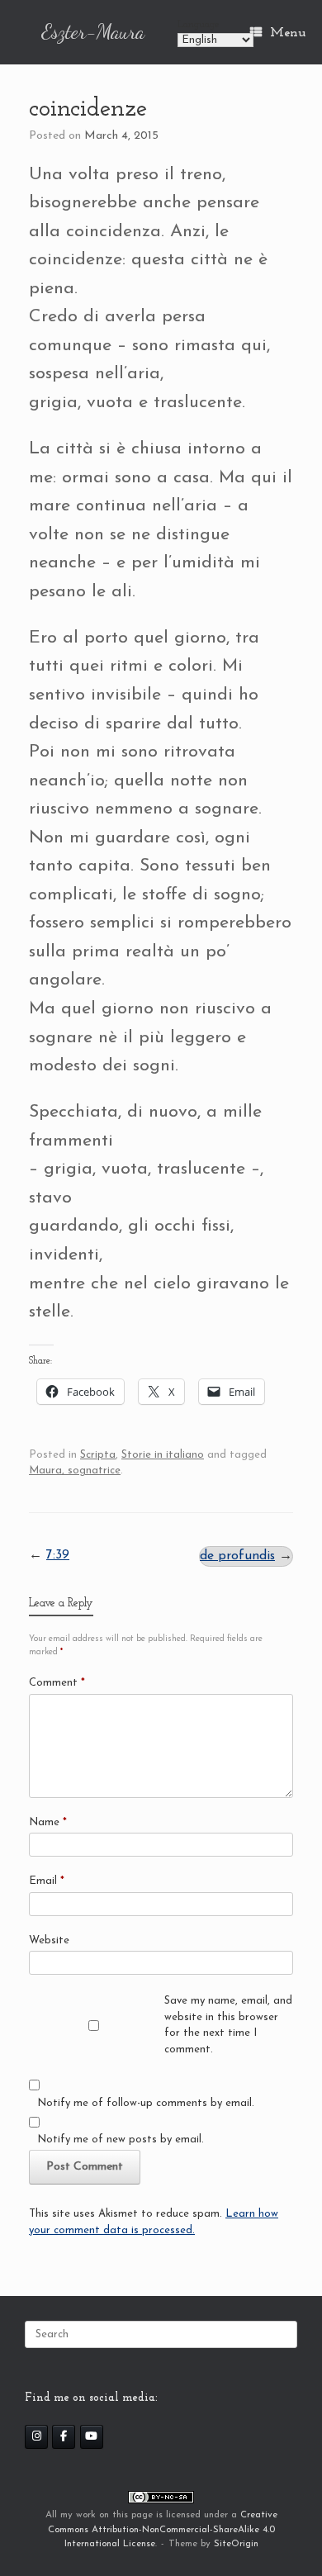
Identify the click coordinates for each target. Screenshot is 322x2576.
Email (47, 1881)
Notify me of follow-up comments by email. (146, 2103)
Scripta (98, 1455)
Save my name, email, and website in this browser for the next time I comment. (228, 2025)
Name (48, 1822)
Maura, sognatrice (75, 1471)
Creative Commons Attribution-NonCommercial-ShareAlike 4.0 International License (163, 2529)
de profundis (237, 1556)
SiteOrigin (236, 2544)
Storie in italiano (163, 1455)
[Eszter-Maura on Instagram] (36, 2437)
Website (49, 1940)
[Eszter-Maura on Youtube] (92, 2437)
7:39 (58, 1555)
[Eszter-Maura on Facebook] (64, 2437)
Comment (57, 1683)
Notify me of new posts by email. (121, 2140)
